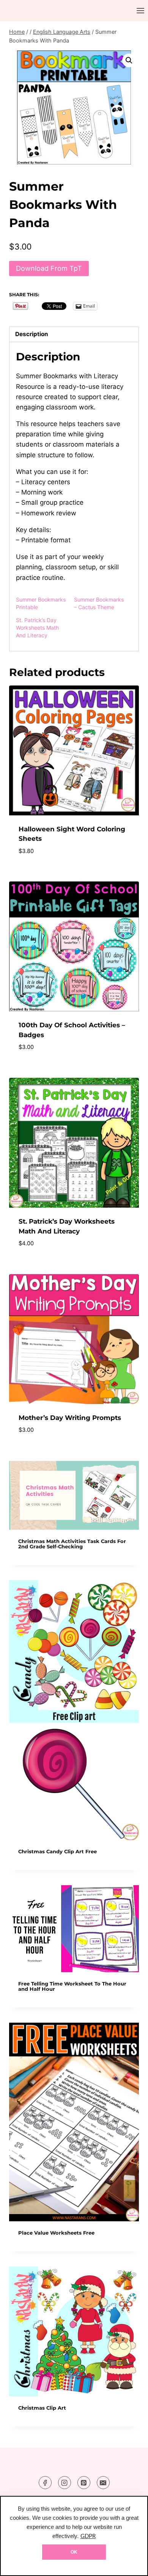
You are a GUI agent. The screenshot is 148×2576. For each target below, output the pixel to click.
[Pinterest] (84, 2483)
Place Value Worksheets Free (56, 2233)
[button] (129, 60)
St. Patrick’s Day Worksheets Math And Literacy (37, 628)
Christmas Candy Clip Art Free (57, 1852)
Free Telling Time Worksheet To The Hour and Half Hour (72, 1986)
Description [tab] (32, 334)
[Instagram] (65, 2483)
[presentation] (74, 1495)
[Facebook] (45, 2483)
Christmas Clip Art (42, 2408)
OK (74, 2552)
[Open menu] (140, 10)
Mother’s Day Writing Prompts (70, 1418)
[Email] (103, 2483)
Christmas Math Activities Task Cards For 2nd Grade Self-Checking (72, 1544)
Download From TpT (49, 268)
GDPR (88, 2536)
